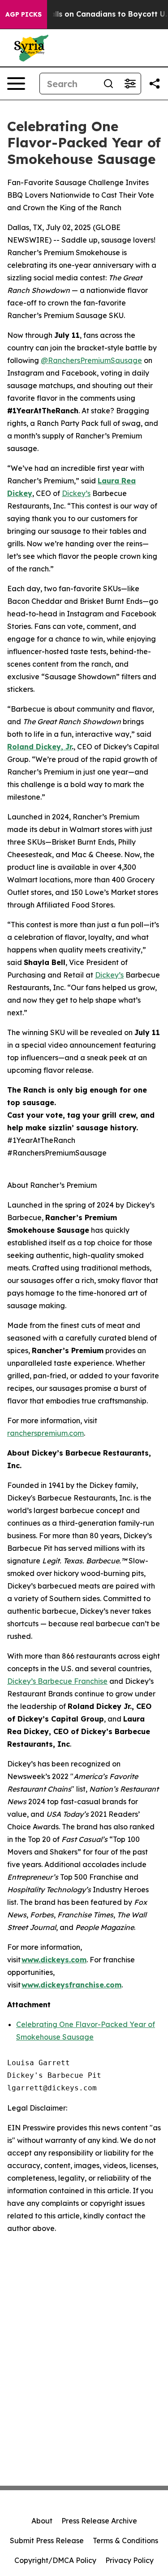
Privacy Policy (129, 2560)
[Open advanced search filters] (130, 84)
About (42, 2521)
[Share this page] (155, 84)
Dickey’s (76, 493)
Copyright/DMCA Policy (55, 2560)
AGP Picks (24, 14)
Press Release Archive (99, 2521)
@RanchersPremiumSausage (91, 360)
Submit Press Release (47, 2541)
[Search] (108, 84)
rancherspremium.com (45, 1433)
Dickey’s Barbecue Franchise (57, 1681)
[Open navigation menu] (16, 84)
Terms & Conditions (125, 2541)
